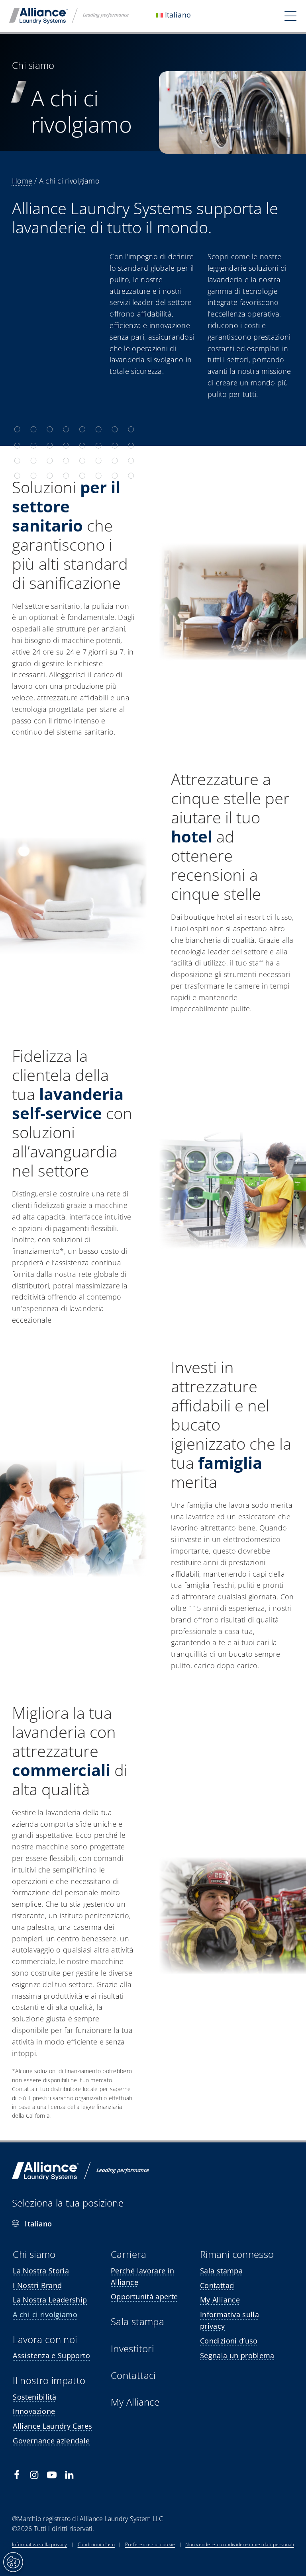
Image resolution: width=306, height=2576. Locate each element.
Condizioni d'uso (96, 2544)
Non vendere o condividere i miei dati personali (240, 2544)
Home (22, 181)
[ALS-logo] (69, 12)
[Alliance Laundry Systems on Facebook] (17, 2475)
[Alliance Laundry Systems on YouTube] (52, 2475)
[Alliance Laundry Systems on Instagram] (34, 2475)
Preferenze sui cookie (150, 2544)
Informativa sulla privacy (40, 2544)
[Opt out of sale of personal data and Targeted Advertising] (13, 2562)
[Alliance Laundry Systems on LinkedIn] (69, 2475)
